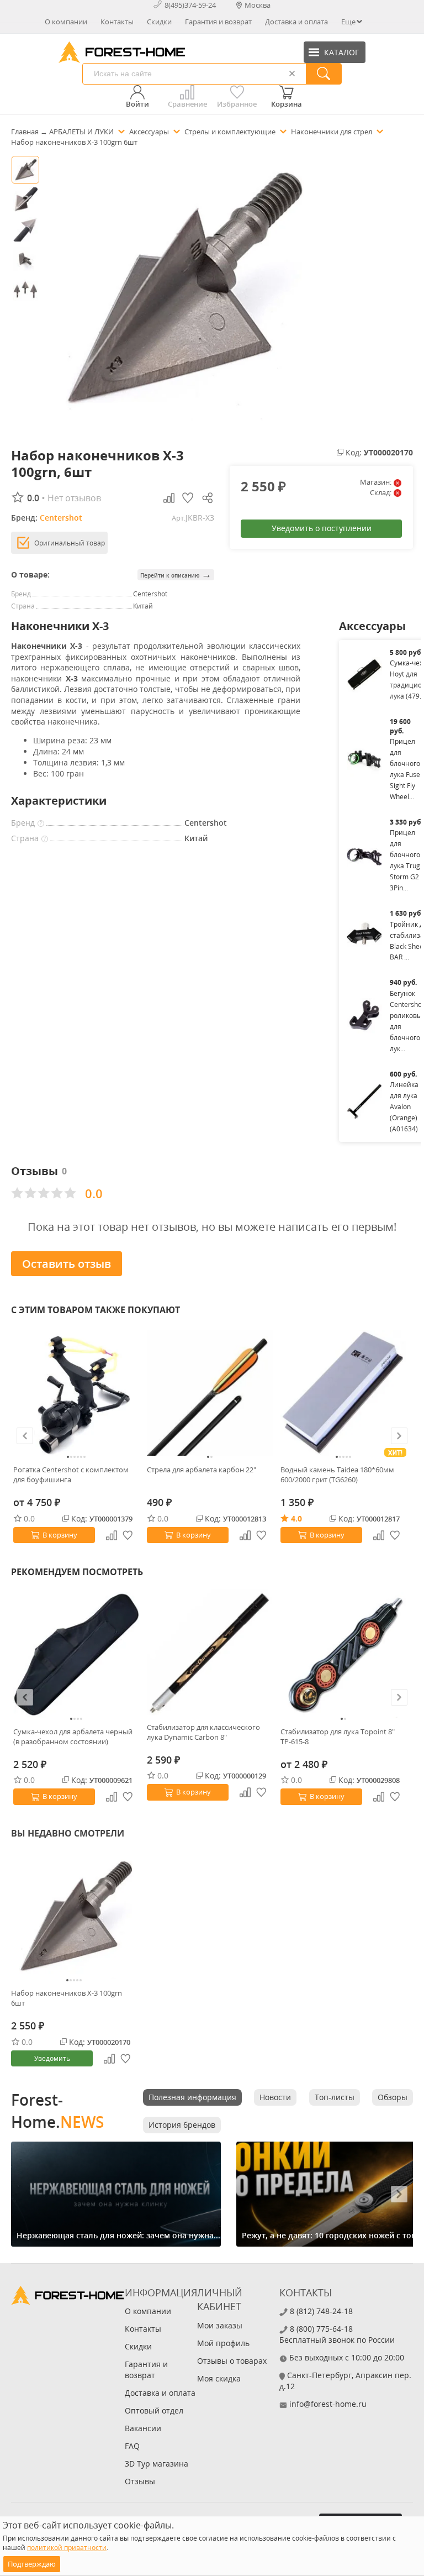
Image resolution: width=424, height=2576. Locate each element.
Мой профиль (223, 2343)
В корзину (60, 1535)
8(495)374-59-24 (190, 5)
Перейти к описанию (176, 575)
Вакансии (143, 2428)
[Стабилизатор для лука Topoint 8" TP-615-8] (343, 1655)
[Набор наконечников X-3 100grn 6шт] (74, 1916)
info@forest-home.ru (328, 2404)
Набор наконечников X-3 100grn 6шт (67, 1998)
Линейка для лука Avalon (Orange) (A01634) (404, 1107)
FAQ (132, 2446)
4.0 (296, 1518)
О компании (66, 22)
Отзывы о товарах (232, 2361)
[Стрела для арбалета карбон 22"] (210, 1393)
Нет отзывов (74, 498)
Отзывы (140, 2481)
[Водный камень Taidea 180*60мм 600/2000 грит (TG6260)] (343, 1393)
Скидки (159, 22)
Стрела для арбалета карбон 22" (202, 1470)
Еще (348, 22)
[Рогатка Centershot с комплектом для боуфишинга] (76, 1393)
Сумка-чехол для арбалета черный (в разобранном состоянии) (73, 1736)
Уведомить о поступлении (322, 528)
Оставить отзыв (67, 1264)
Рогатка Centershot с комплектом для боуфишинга (71, 1475)
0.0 (29, 1518)
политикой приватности (67, 2548)
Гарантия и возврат (218, 22)
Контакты (117, 22)
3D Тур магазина (157, 2464)
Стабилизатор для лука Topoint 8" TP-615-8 (338, 1736)
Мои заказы (220, 2325)
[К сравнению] (112, 1535)
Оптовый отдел (154, 2410)
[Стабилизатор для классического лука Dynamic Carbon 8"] (210, 1652)
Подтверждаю (32, 2564)
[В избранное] (128, 1535)
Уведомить (52, 2058)
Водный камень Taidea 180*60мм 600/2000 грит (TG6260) (337, 1475)
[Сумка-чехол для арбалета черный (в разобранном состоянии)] (76, 1655)
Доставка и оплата (296, 22)
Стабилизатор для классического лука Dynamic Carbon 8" (203, 1732)
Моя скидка (219, 2378)
